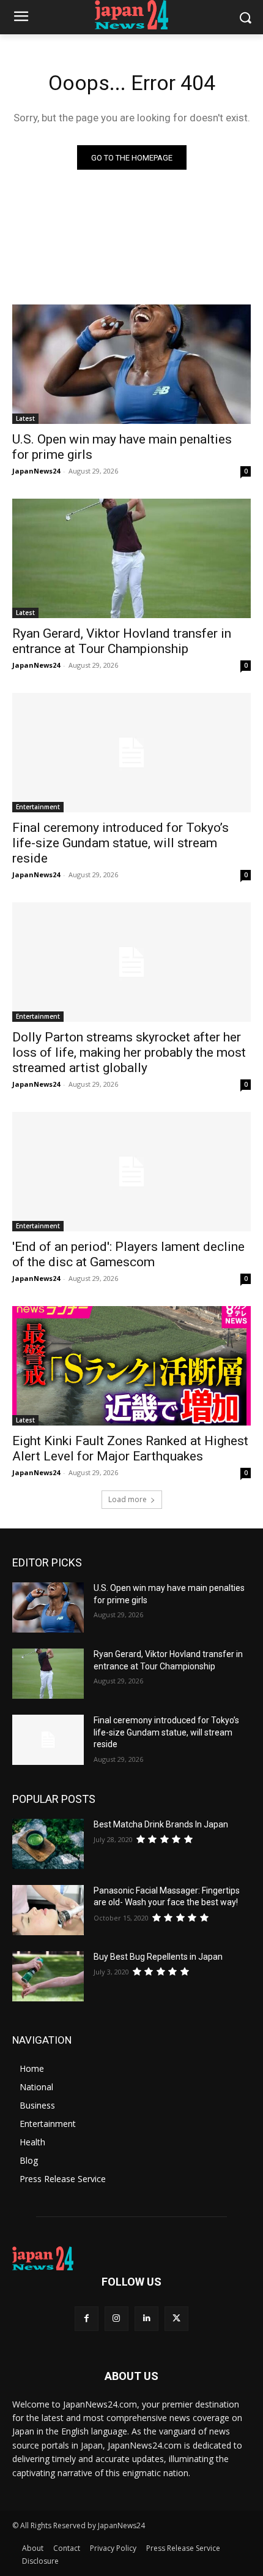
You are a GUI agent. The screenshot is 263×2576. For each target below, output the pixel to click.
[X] (176, 2318)
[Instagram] (117, 2318)
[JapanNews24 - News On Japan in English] (131, 15)
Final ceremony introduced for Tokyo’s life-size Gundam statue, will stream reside (120, 843)
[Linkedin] (146, 2318)
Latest (25, 418)
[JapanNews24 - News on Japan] (131, 2259)
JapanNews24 (36, 471)
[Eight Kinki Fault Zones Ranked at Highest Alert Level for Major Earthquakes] (131, 1366)
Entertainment (38, 807)
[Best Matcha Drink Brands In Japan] (48, 1844)
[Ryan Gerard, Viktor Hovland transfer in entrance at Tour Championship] (131, 558)
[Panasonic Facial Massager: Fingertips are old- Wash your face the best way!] (48, 1910)
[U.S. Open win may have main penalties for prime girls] (131, 364)
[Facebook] (87, 2318)
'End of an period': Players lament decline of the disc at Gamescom (128, 1254)
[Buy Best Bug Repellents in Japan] (48, 1976)
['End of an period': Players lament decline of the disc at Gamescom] (131, 1172)
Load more (128, 1499)
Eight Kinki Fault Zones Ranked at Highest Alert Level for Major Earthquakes (130, 1449)
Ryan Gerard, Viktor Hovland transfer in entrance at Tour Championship (122, 641)
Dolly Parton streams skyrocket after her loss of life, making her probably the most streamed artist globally (129, 1052)
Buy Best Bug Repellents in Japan (158, 1957)
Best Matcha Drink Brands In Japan (161, 1824)
